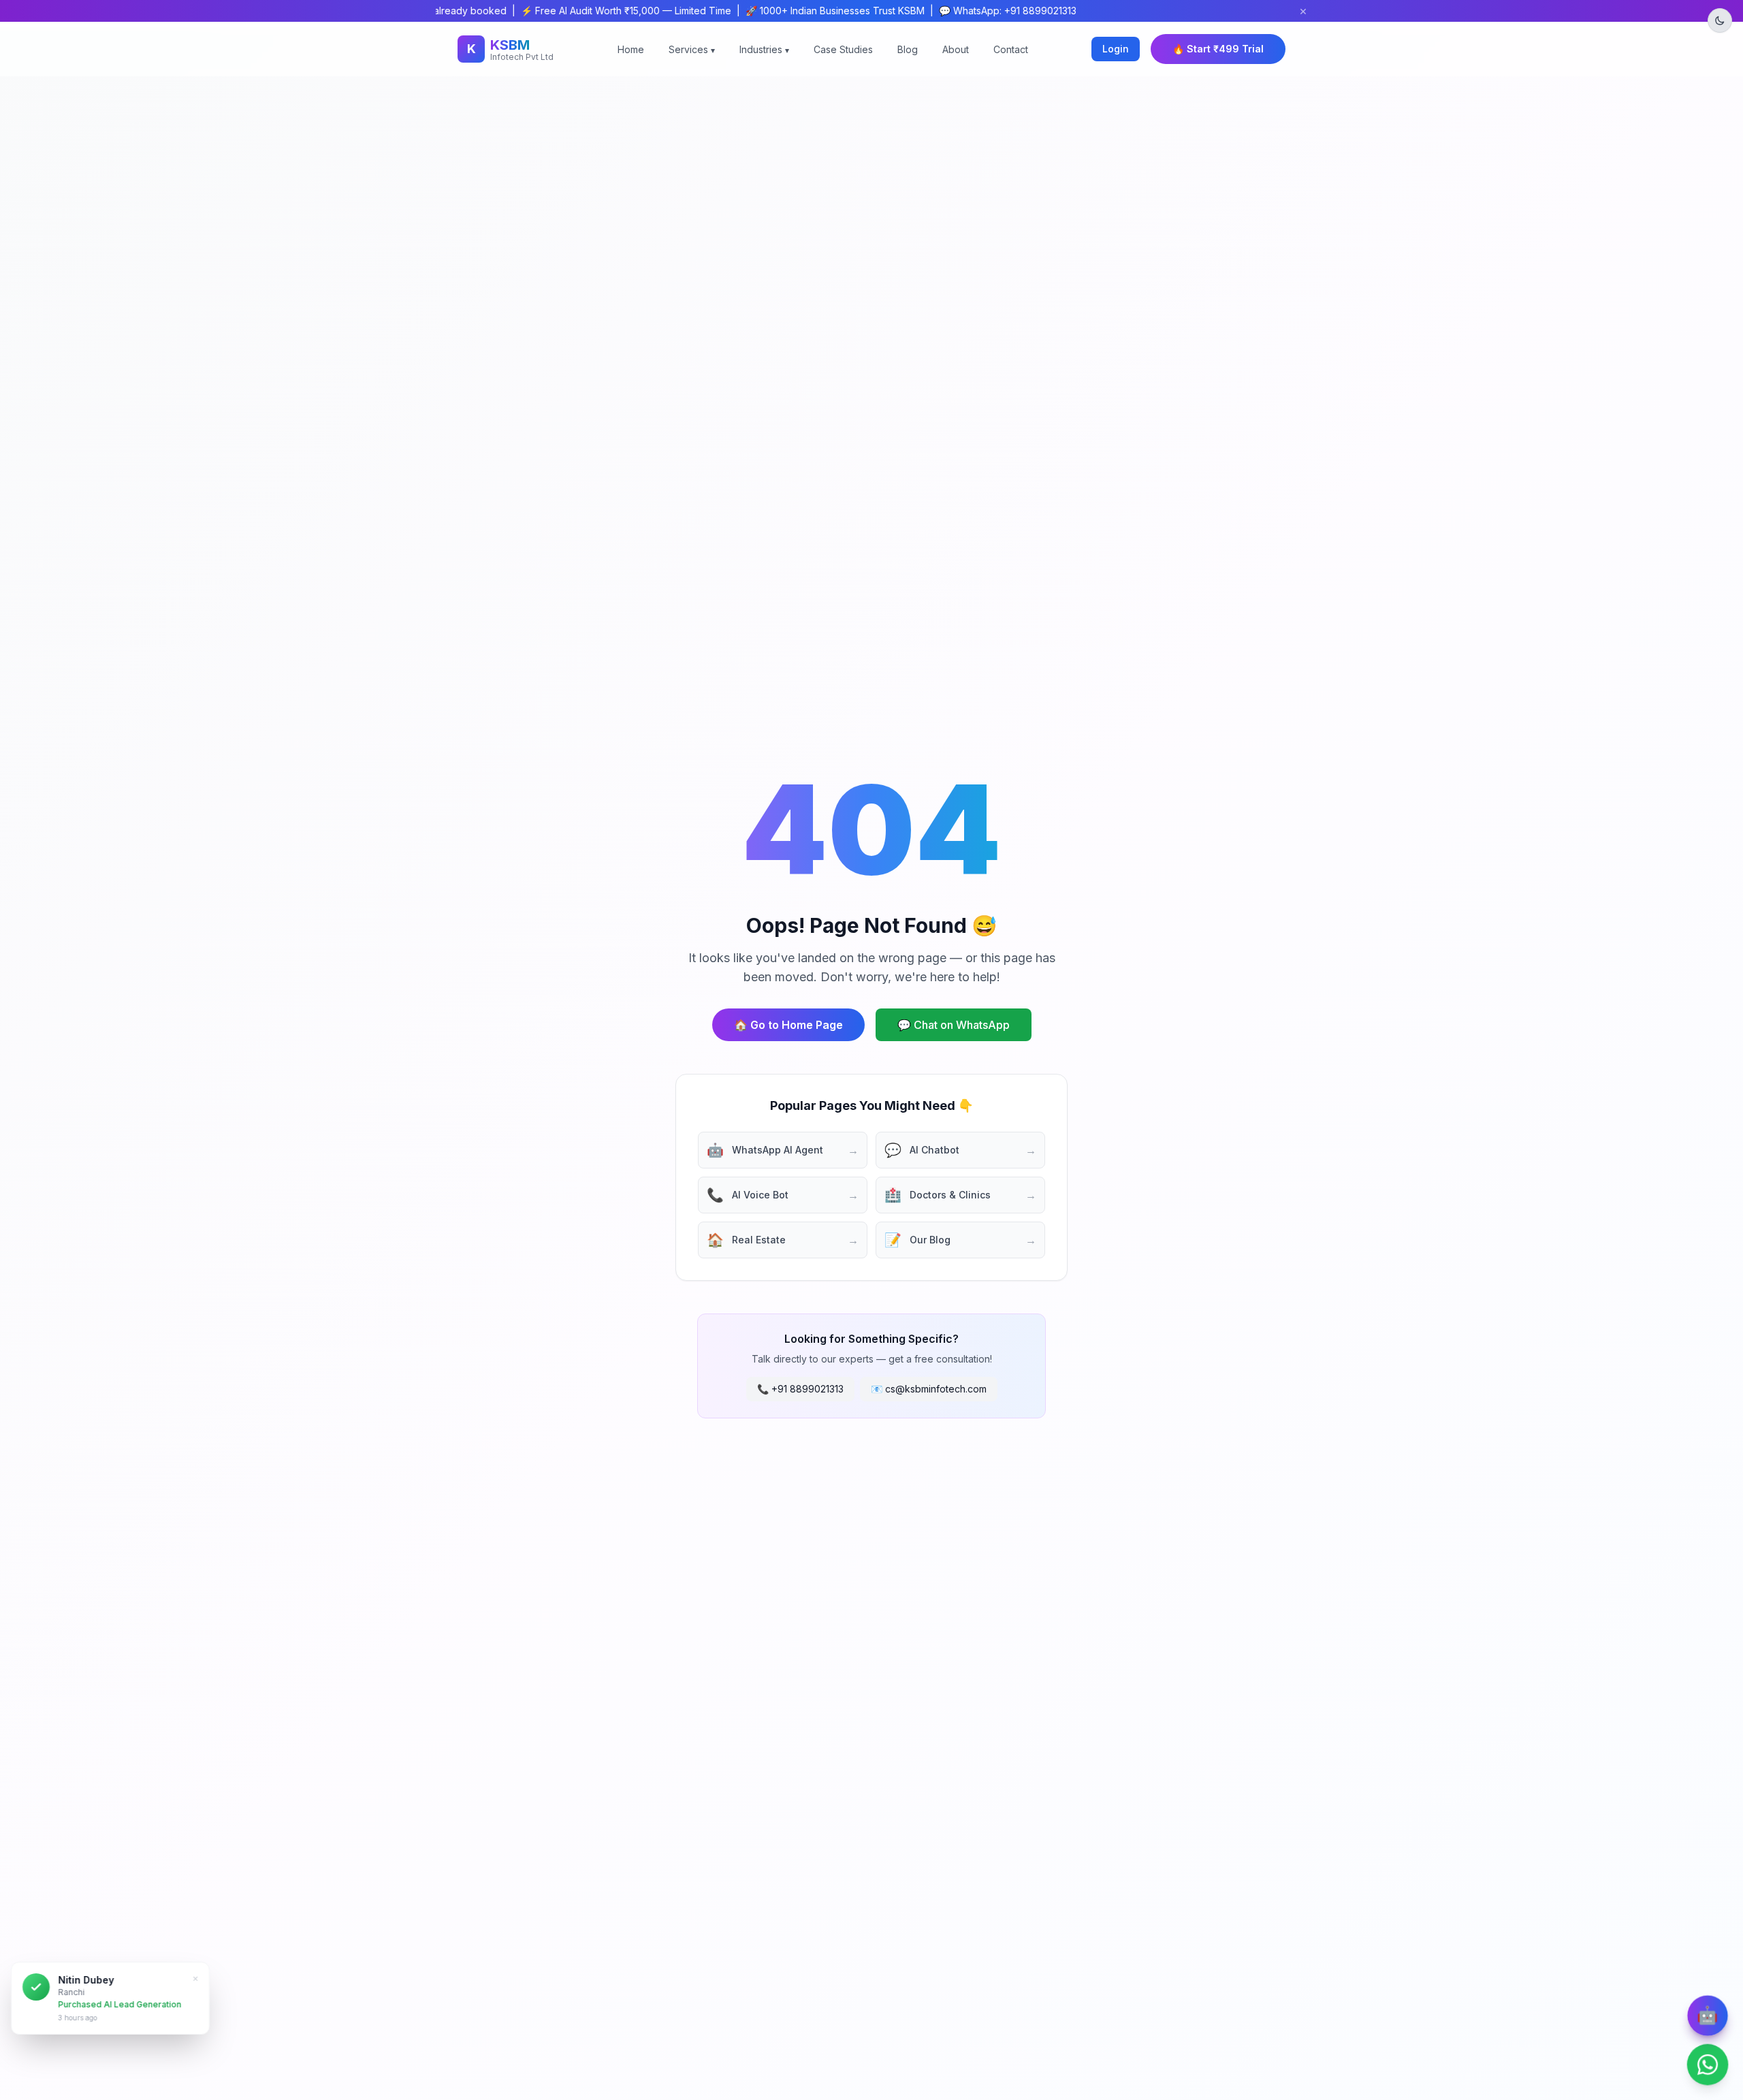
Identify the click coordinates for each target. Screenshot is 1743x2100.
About (956, 49)
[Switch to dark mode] (1720, 20)
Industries (764, 49)
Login (1116, 49)
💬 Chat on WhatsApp (954, 1025)
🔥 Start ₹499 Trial (1218, 49)
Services (692, 49)
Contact (1011, 49)
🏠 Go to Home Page (788, 1025)
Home (631, 49)
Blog (908, 49)
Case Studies (843, 49)
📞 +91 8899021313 (800, 1389)
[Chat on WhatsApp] (1708, 2065)
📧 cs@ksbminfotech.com (929, 1389)
